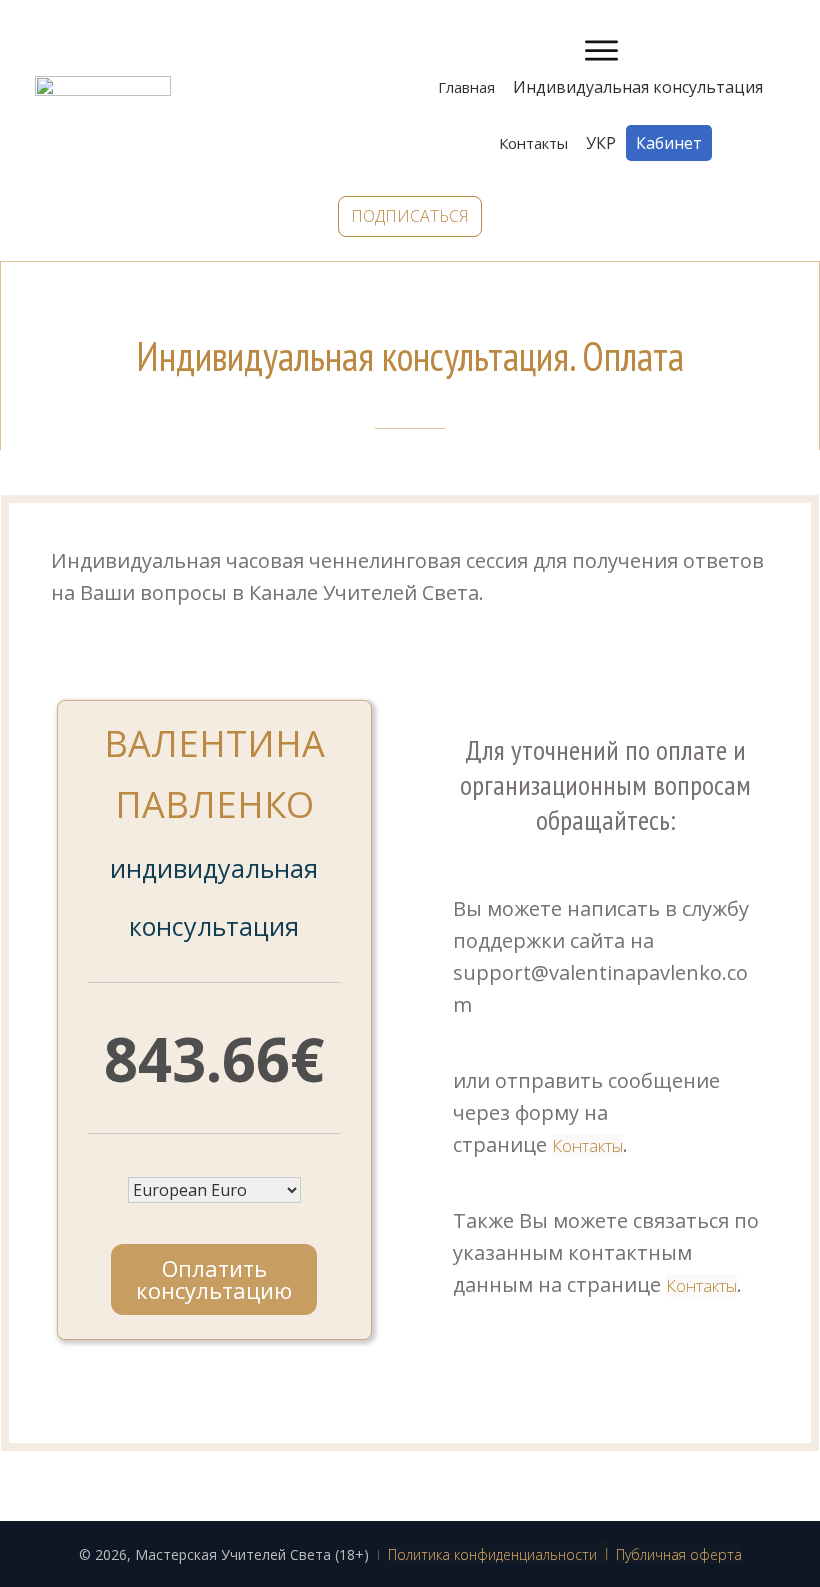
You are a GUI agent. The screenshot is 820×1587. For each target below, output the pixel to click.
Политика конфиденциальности (492, 1554)
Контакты (587, 1145)
